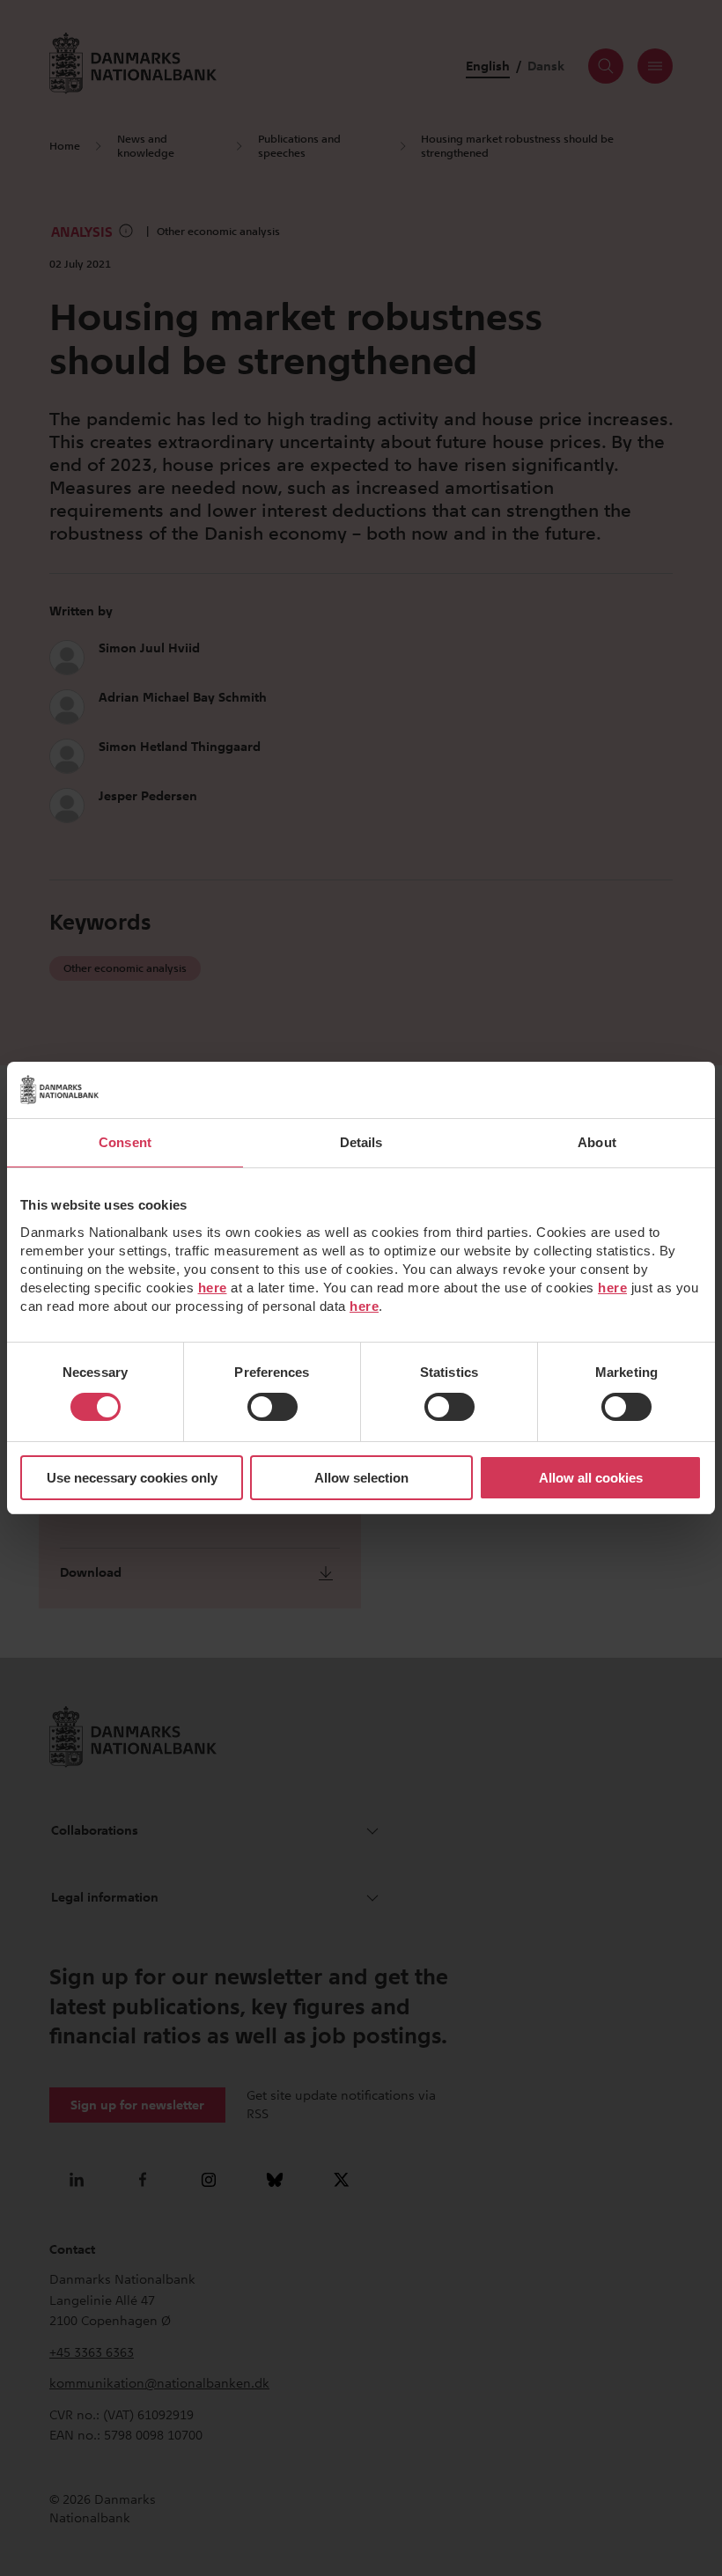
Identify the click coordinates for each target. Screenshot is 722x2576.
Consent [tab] (125, 1142)
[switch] (273, 1407)
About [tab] (597, 1142)
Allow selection (361, 1478)
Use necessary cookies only (132, 1478)
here (213, 1288)
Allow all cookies (591, 1478)
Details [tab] (361, 1142)
